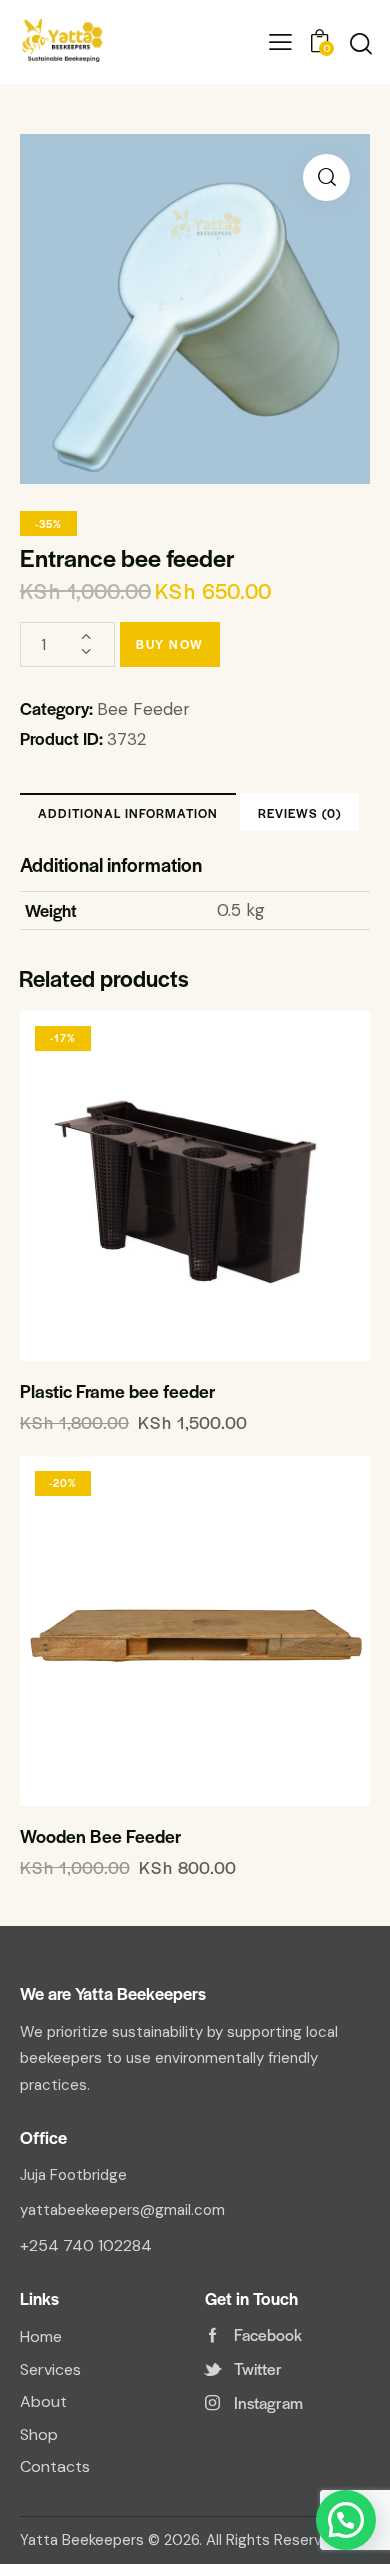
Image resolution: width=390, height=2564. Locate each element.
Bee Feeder (143, 709)
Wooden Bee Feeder (100, 1836)
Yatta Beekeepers (82, 2540)
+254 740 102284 (86, 2245)
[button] (326, 177)
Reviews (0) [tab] (299, 813)
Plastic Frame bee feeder (117, 1391)
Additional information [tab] (128, 813)
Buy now (170, 644)
